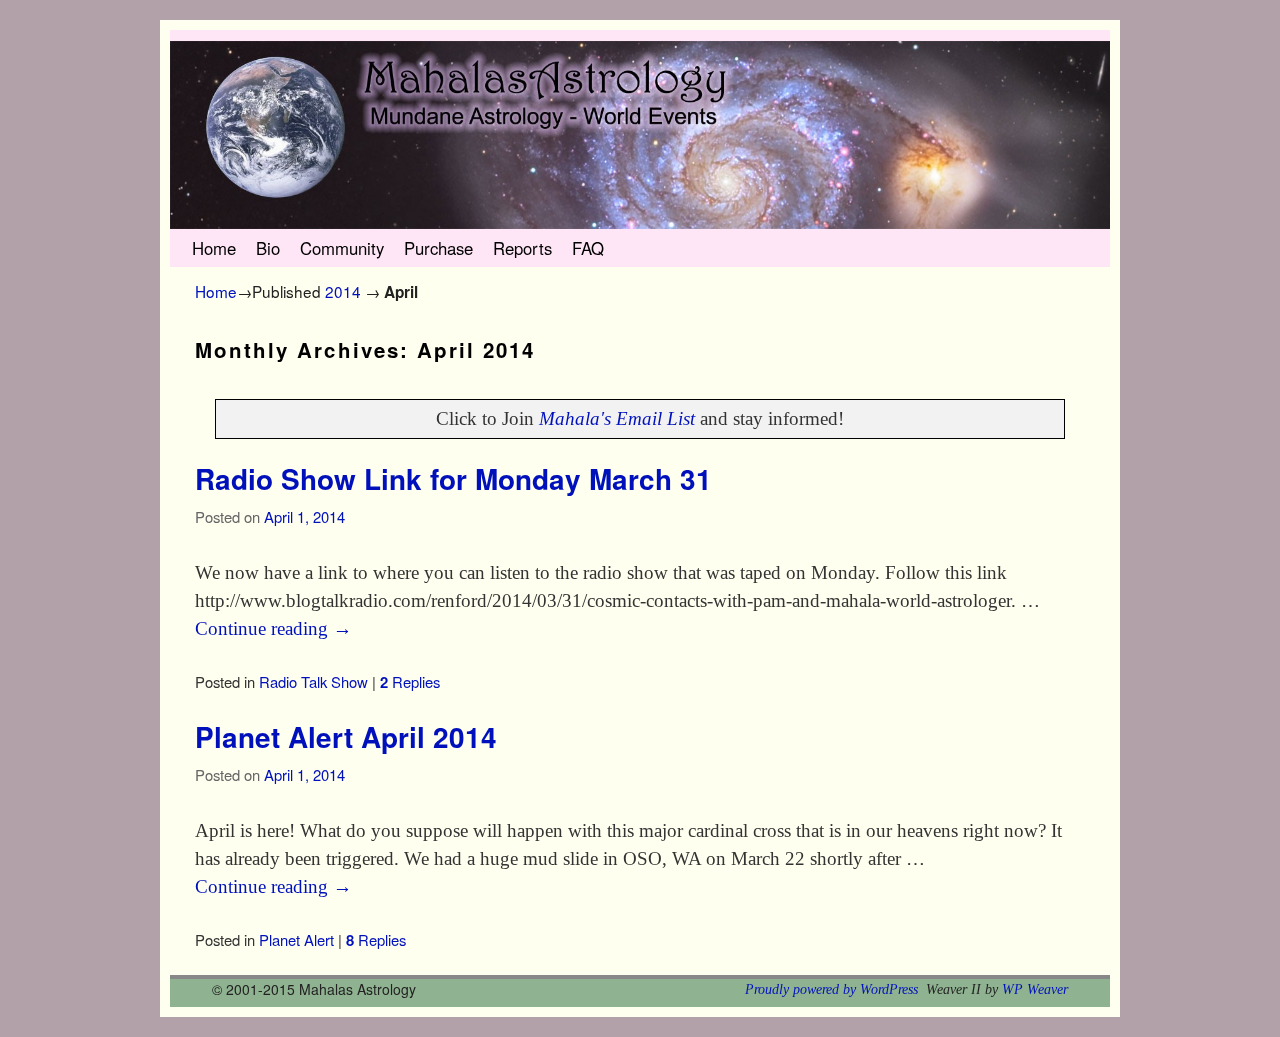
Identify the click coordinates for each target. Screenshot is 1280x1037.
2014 (343, 291)
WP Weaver (1035, 989)
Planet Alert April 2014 (346, 737)
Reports (522, 248)
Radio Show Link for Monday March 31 (453, 479)
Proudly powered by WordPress (831, 989)
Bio (268, 248)
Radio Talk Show (313, 681)
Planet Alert (296, 939)
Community (342, 248)
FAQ (588, 248)
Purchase (438, 248)
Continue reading (273, 628)
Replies (410, 681)
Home (214, 248)
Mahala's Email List (617, 418)
